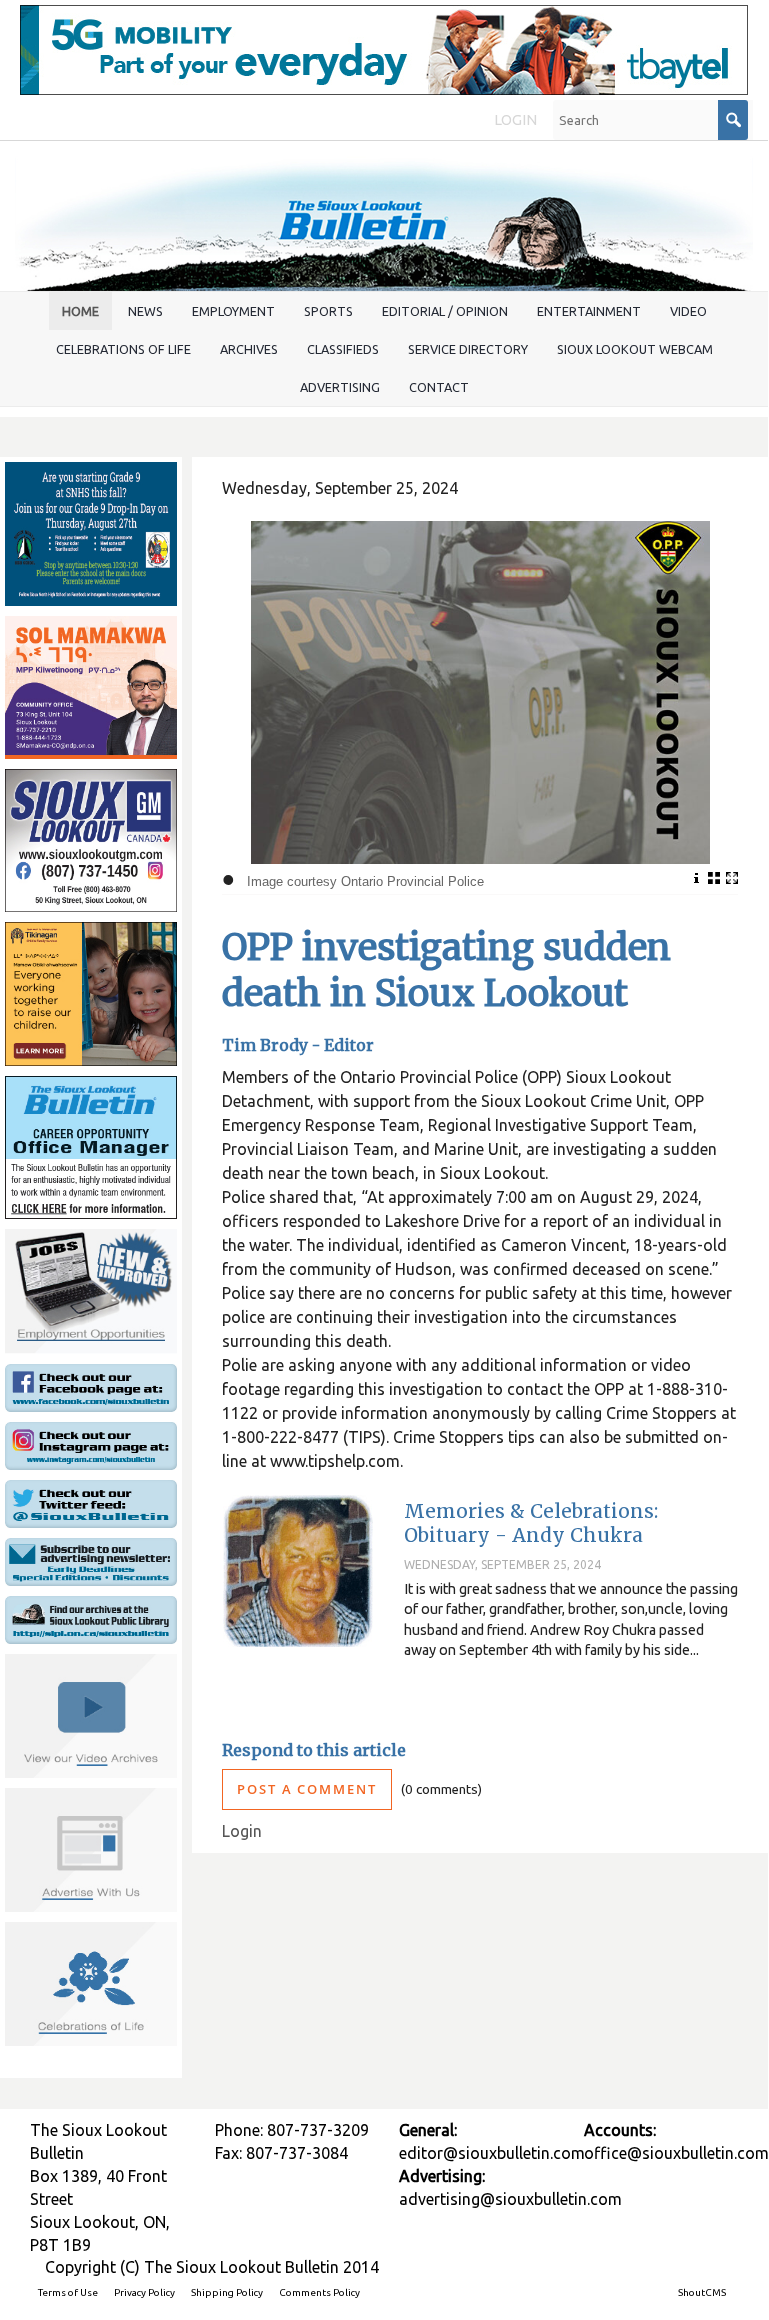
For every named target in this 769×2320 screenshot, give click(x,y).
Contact (439, 387)
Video (688, 311)
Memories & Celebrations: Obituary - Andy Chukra (531, 1523)
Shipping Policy (227, 2292)
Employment (233, 311)
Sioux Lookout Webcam (635, 349)
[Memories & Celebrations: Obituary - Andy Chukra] (298, 1571)
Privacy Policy (144, 2292)
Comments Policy (319, 2292)
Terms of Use (68, 2292)
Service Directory (468, 349)
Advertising (340, 387)
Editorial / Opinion (445, 311)
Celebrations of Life (123, 349)
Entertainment (589, 311)
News (145, 311)
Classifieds (343, 349)
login (515, 120)
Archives (249, 349)
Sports (328, 311)
